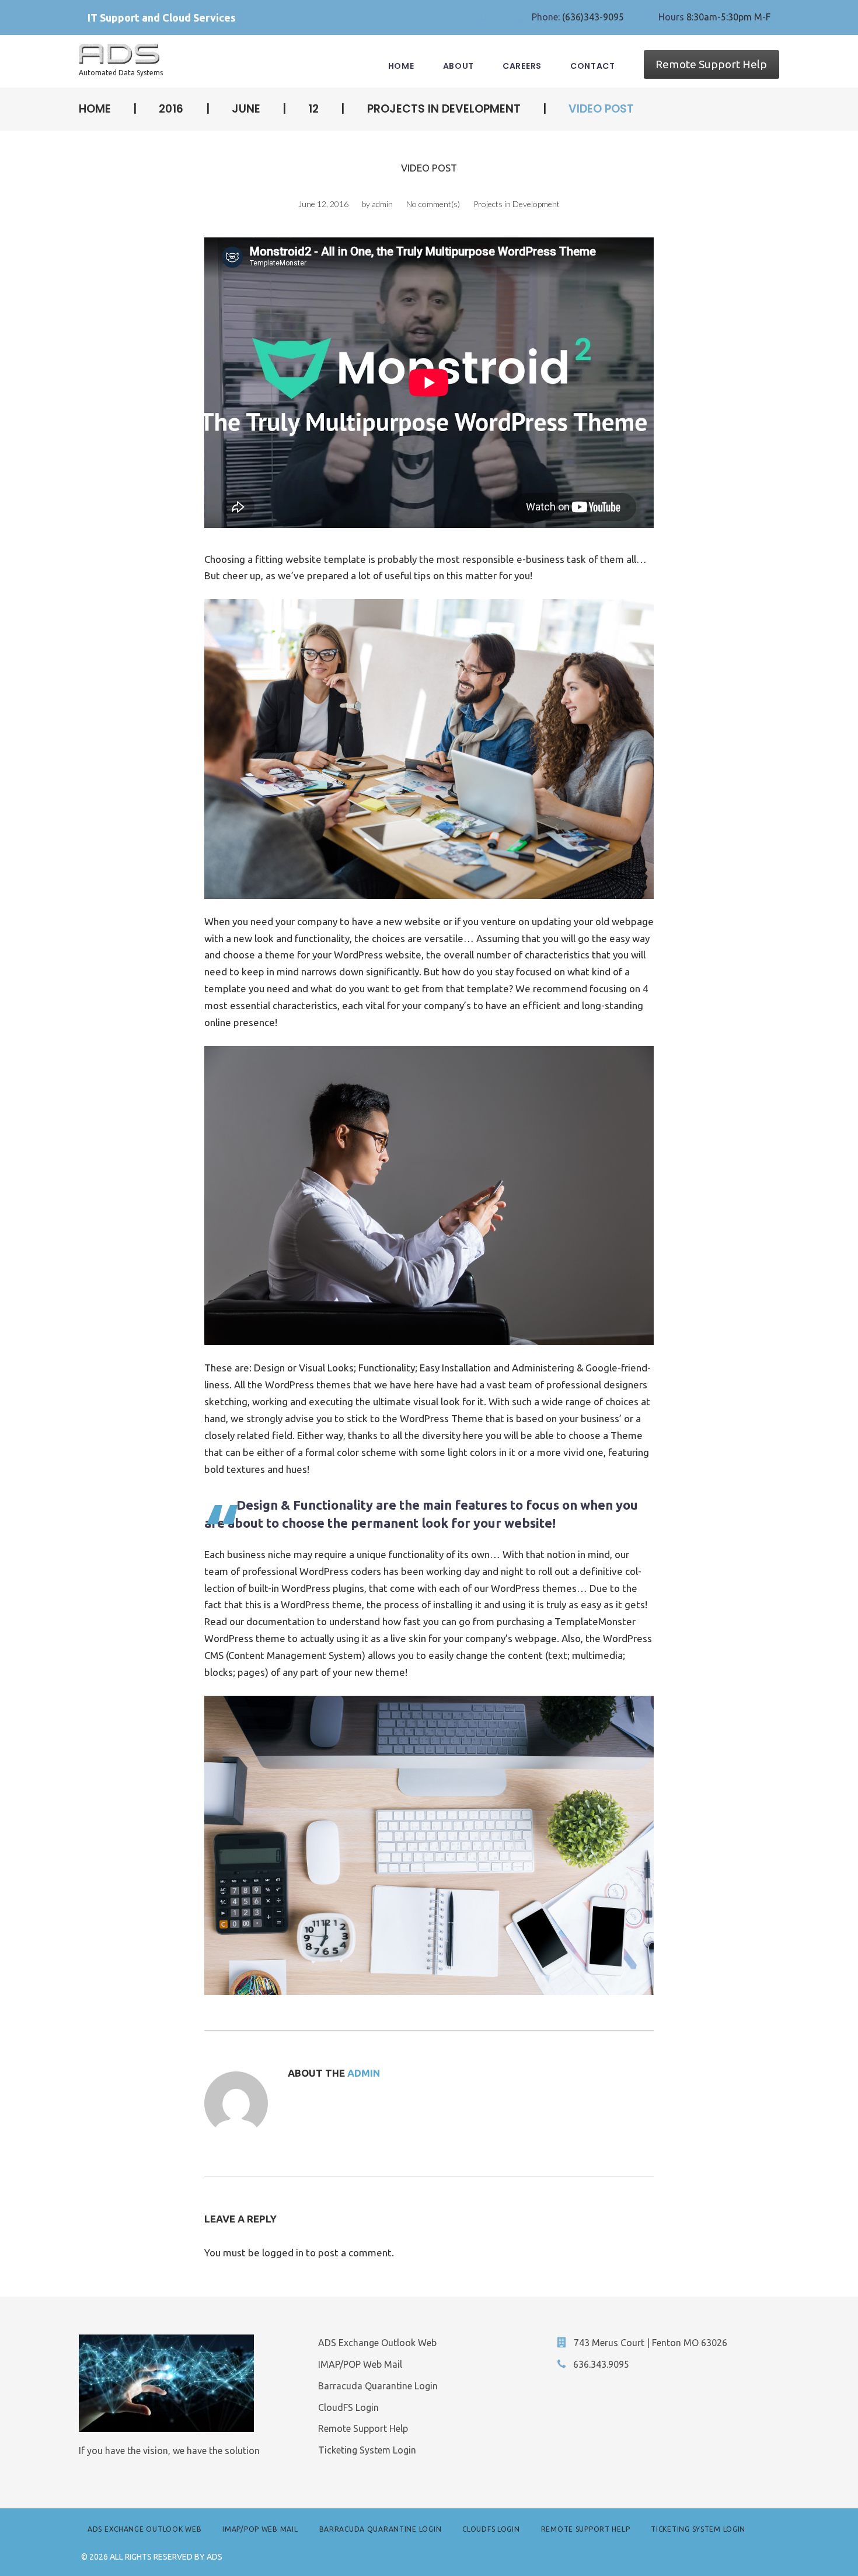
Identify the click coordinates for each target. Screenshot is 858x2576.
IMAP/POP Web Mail (360, 2364)
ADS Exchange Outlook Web (377, 2343)
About (459, 66)
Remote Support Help (711, 64)
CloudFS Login (348, 2407)
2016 (171, 109)
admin (382, 204)
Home (401, 66)
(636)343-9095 (593, 17)
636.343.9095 (601, 2364)
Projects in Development (444, 109)
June (246, 109)
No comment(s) (433, 204)
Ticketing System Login (367, 2450)
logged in (283, 2253)
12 (313, 109)
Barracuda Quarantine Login (378, 2386)
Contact (593, 66)
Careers (522, 66)
